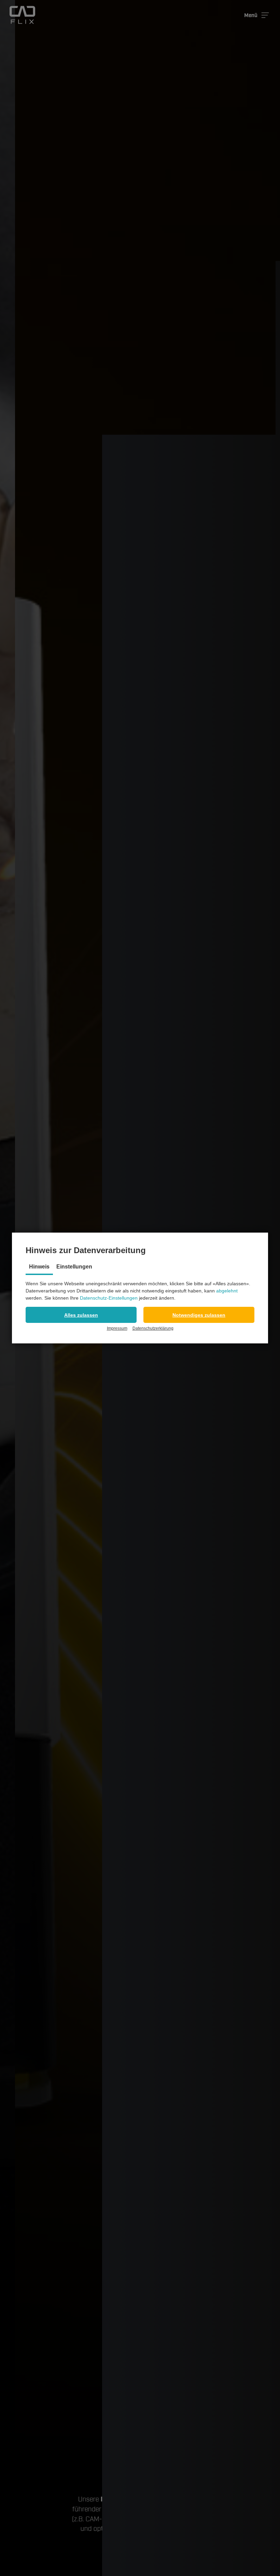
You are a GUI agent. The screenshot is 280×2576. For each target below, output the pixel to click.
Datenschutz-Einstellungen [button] (109, 1298)
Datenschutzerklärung (153, 1328)
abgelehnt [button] (227, 1291)
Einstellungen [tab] (74, 1267)
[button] (81, 1315)
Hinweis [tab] (39, 1267)
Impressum (117, 1328)
